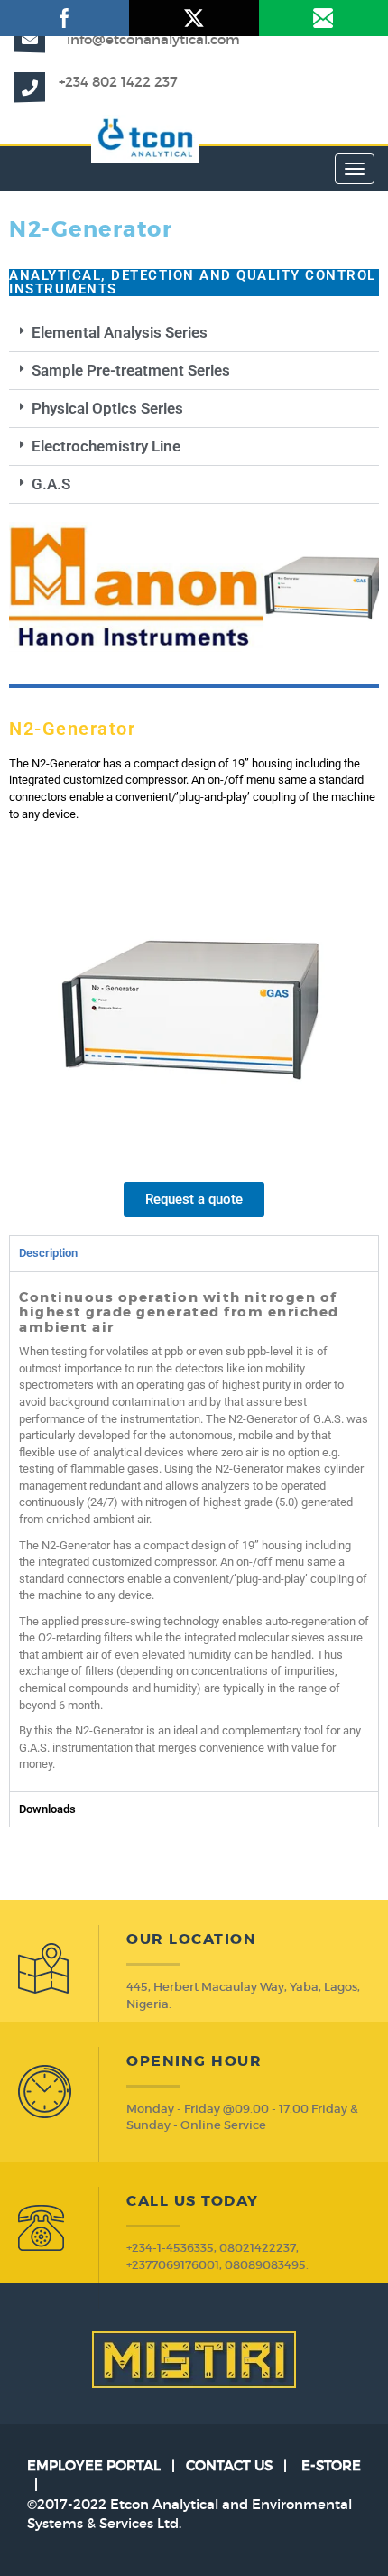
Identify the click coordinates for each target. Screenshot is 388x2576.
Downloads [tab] (47, 1809)
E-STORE (331, 2465)
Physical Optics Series (107, 408)
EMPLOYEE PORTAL (94, 2465)
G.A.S (51, 484)
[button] (194, 333)
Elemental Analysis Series (120, 332)
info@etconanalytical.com (153, 39)
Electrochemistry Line (106, 446)
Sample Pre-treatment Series (131, 370)
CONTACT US (229, 2465)
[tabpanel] (194, 1531)
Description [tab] (48, 1253)
